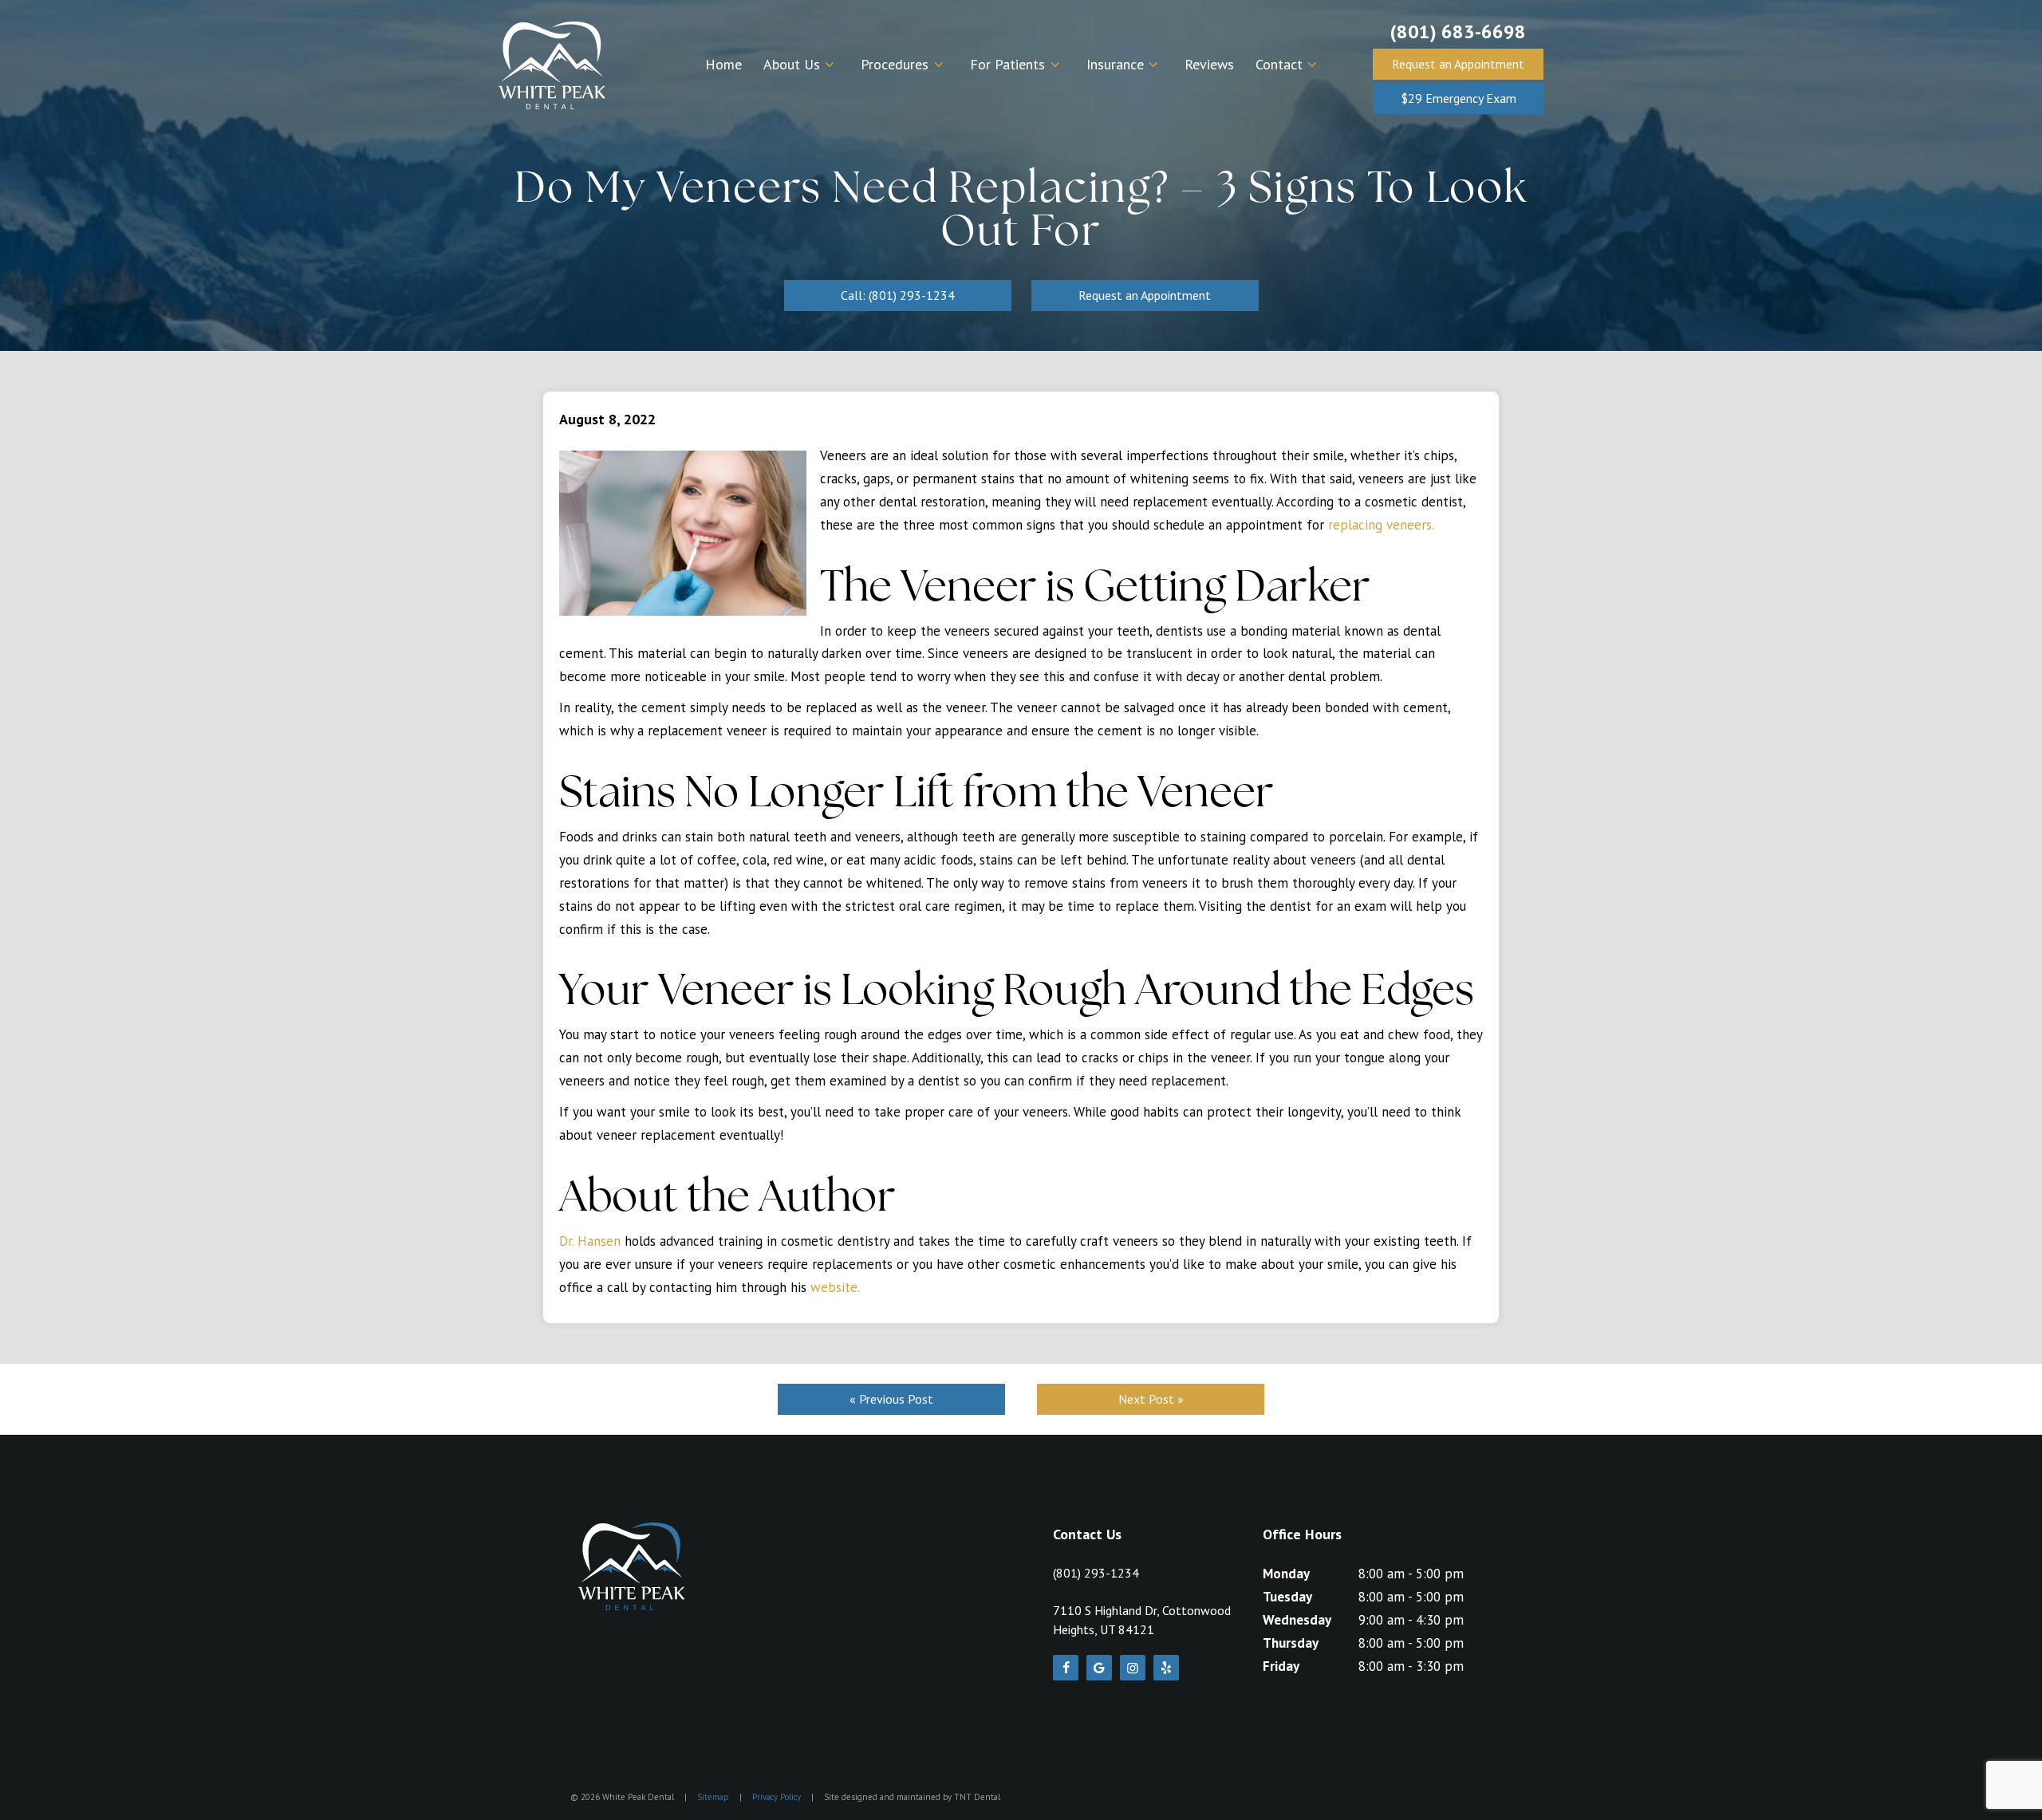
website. (835, 1287)
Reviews (1209, 64)
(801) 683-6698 (1458, 32)
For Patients (1007, 64)
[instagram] (1133, 1668)
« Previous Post (891, 1399)
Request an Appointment (1458, 64)
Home (723, 64)
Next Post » (1151, 1399)
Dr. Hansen (590, 1241)
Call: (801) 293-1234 (898, 295)
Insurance (1115, 64)
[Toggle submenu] (830, 65)
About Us (792, 64)
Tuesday (1287, 1597)
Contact (1279, 64)
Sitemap (713, 1797)
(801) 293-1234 (1096, 1573)
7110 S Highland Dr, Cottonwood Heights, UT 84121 (1142, 1620)
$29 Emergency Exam (1459, 98)
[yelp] (1166, 1668)
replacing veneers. (1381, 525)
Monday (1286, 1574)
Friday (1281, 1666)
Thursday (1291, 1643)
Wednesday (1297, 1620)
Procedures (895, 64)
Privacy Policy (777, 1797)
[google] (1099, 1668)
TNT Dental (977, 1797)
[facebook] (1066, 1668)
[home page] (552, 65)
